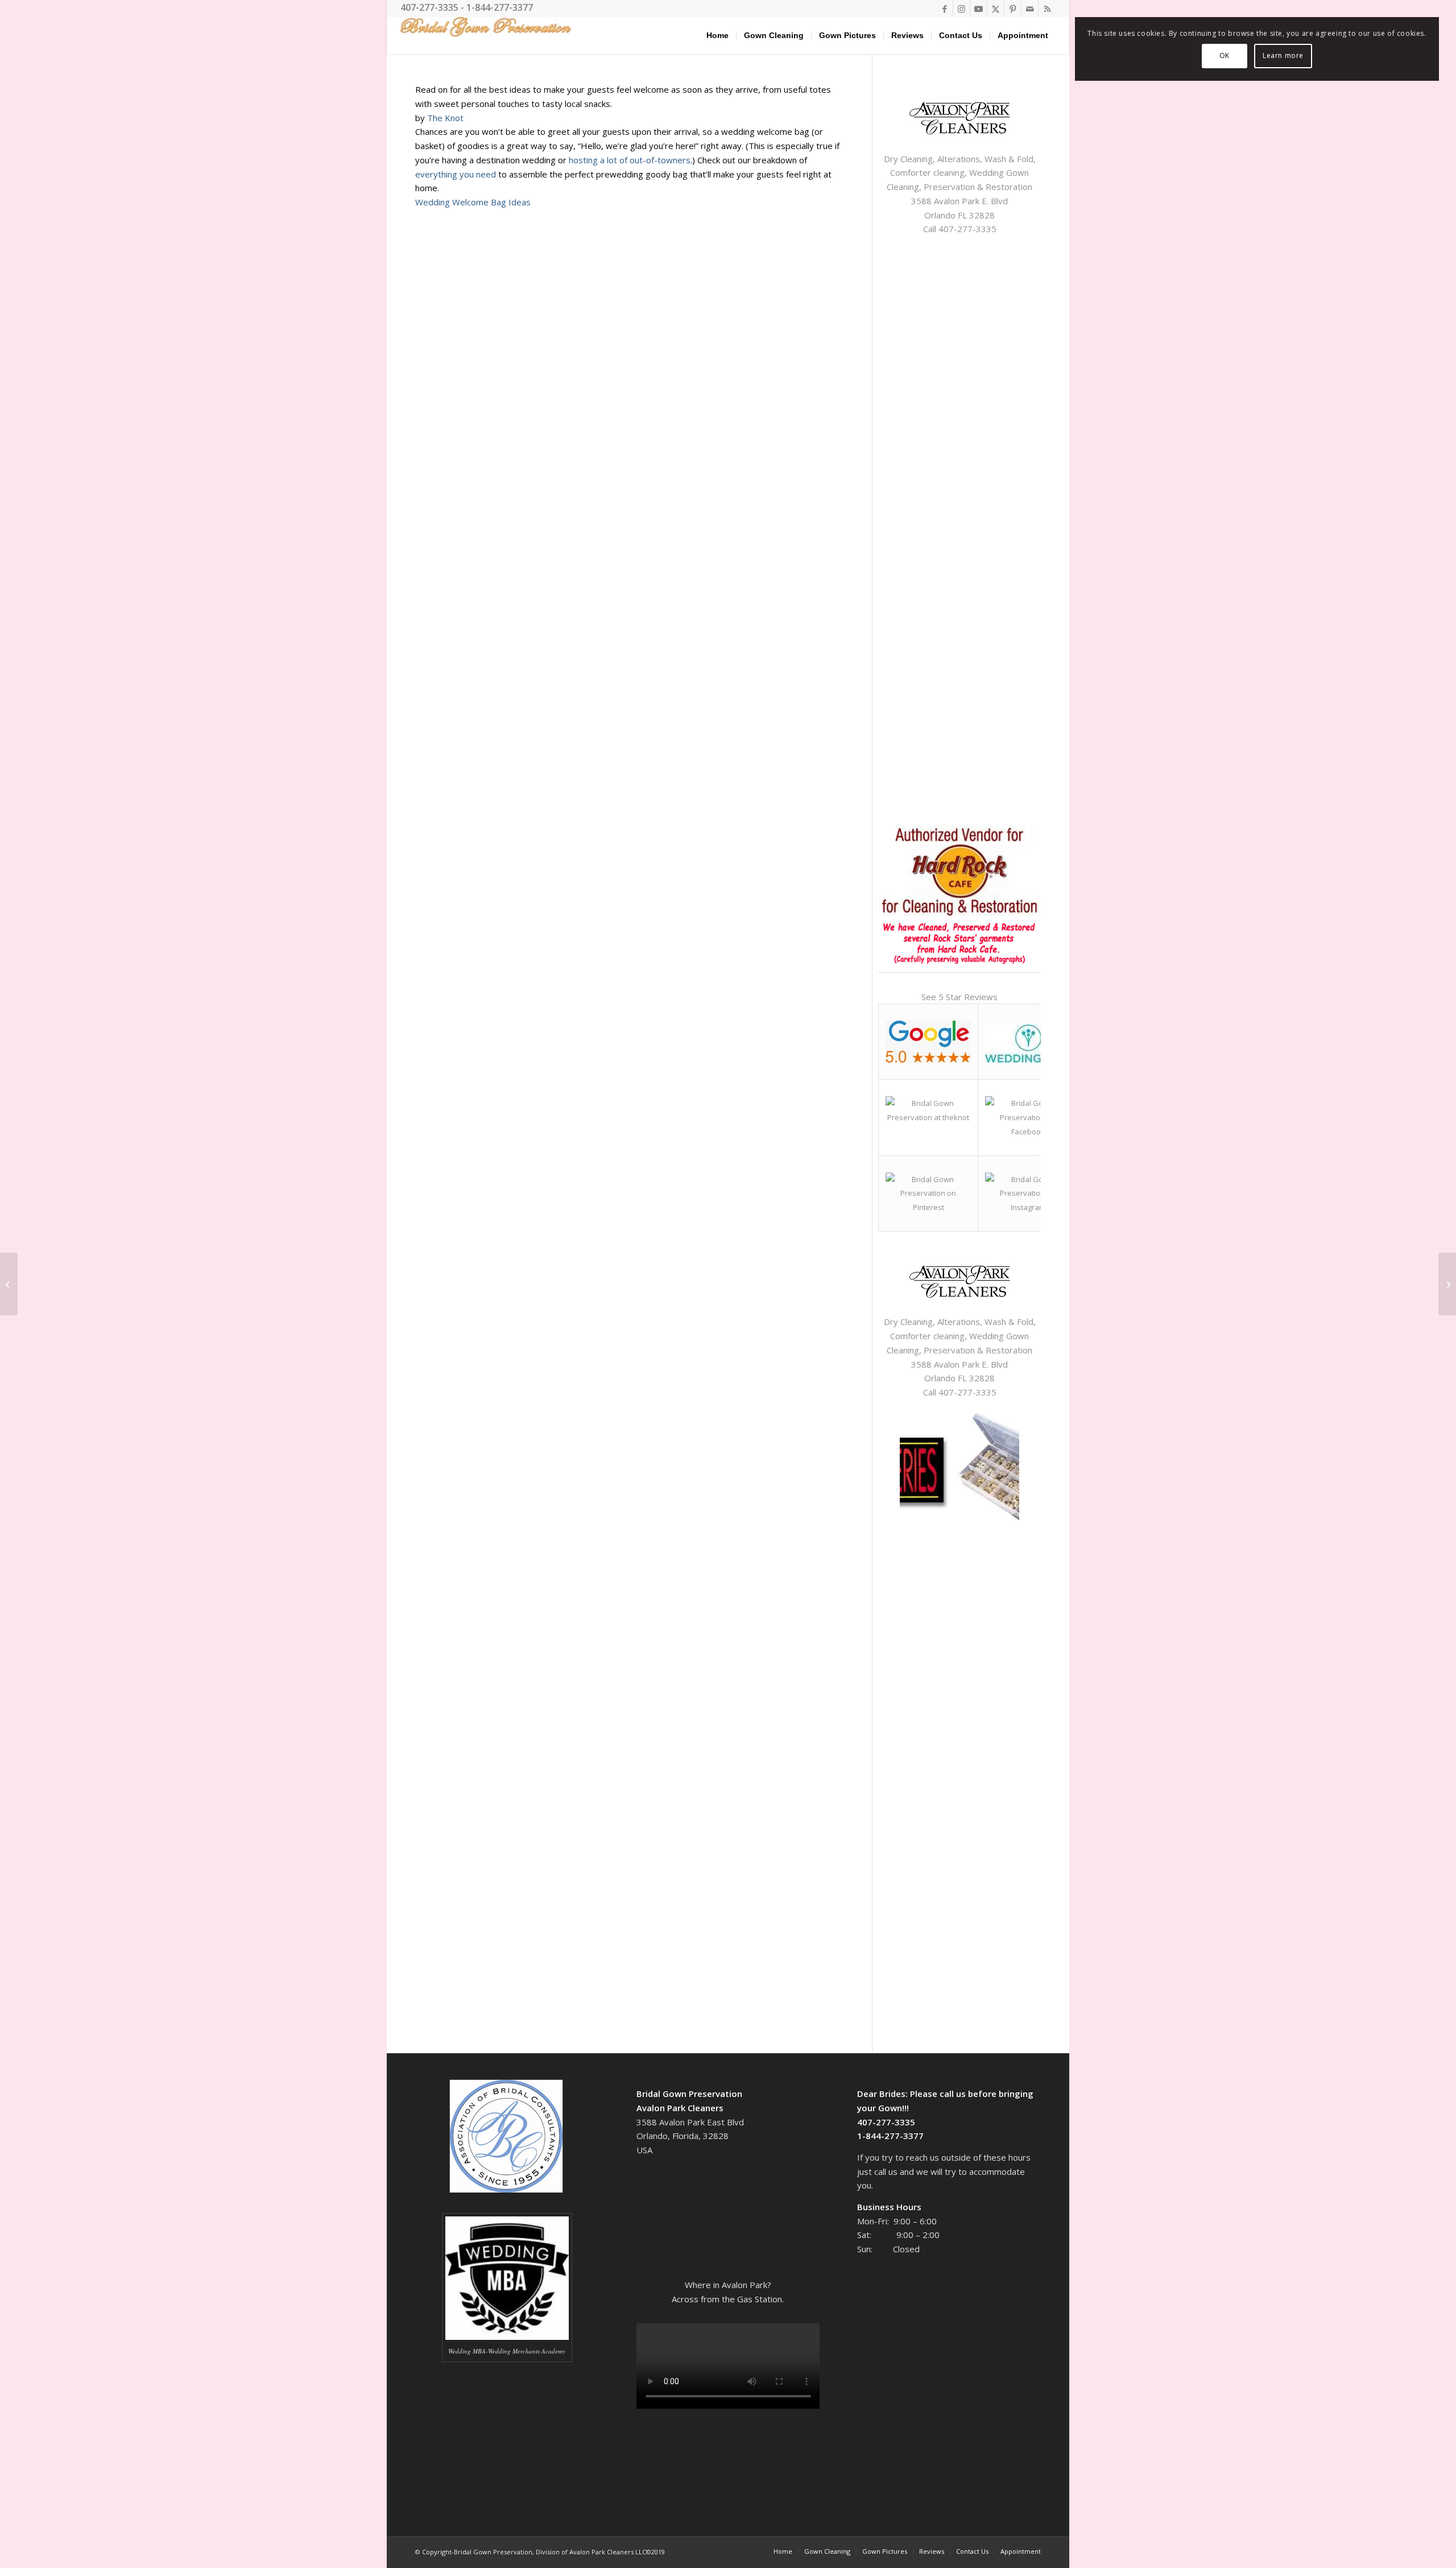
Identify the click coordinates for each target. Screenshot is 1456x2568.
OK (1225, 55)
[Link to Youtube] (979, 9)
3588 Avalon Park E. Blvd (959, 201)
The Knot (445, 118)
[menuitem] (717, 36)
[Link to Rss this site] (1047, 9)
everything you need (456, 174)
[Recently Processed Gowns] (9, 1284)
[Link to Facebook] (944, 9)
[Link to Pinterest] (1013, 9)
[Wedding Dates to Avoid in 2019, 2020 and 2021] (1447, 1284)
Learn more (1283, 55)
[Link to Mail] (1030, 9)
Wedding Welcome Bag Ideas (473, 202)
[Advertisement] (949, 1603)
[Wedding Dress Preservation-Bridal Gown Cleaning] (486, 36)
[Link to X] (996, 9)
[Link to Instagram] (961, 9)
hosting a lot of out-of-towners (630, 160)
